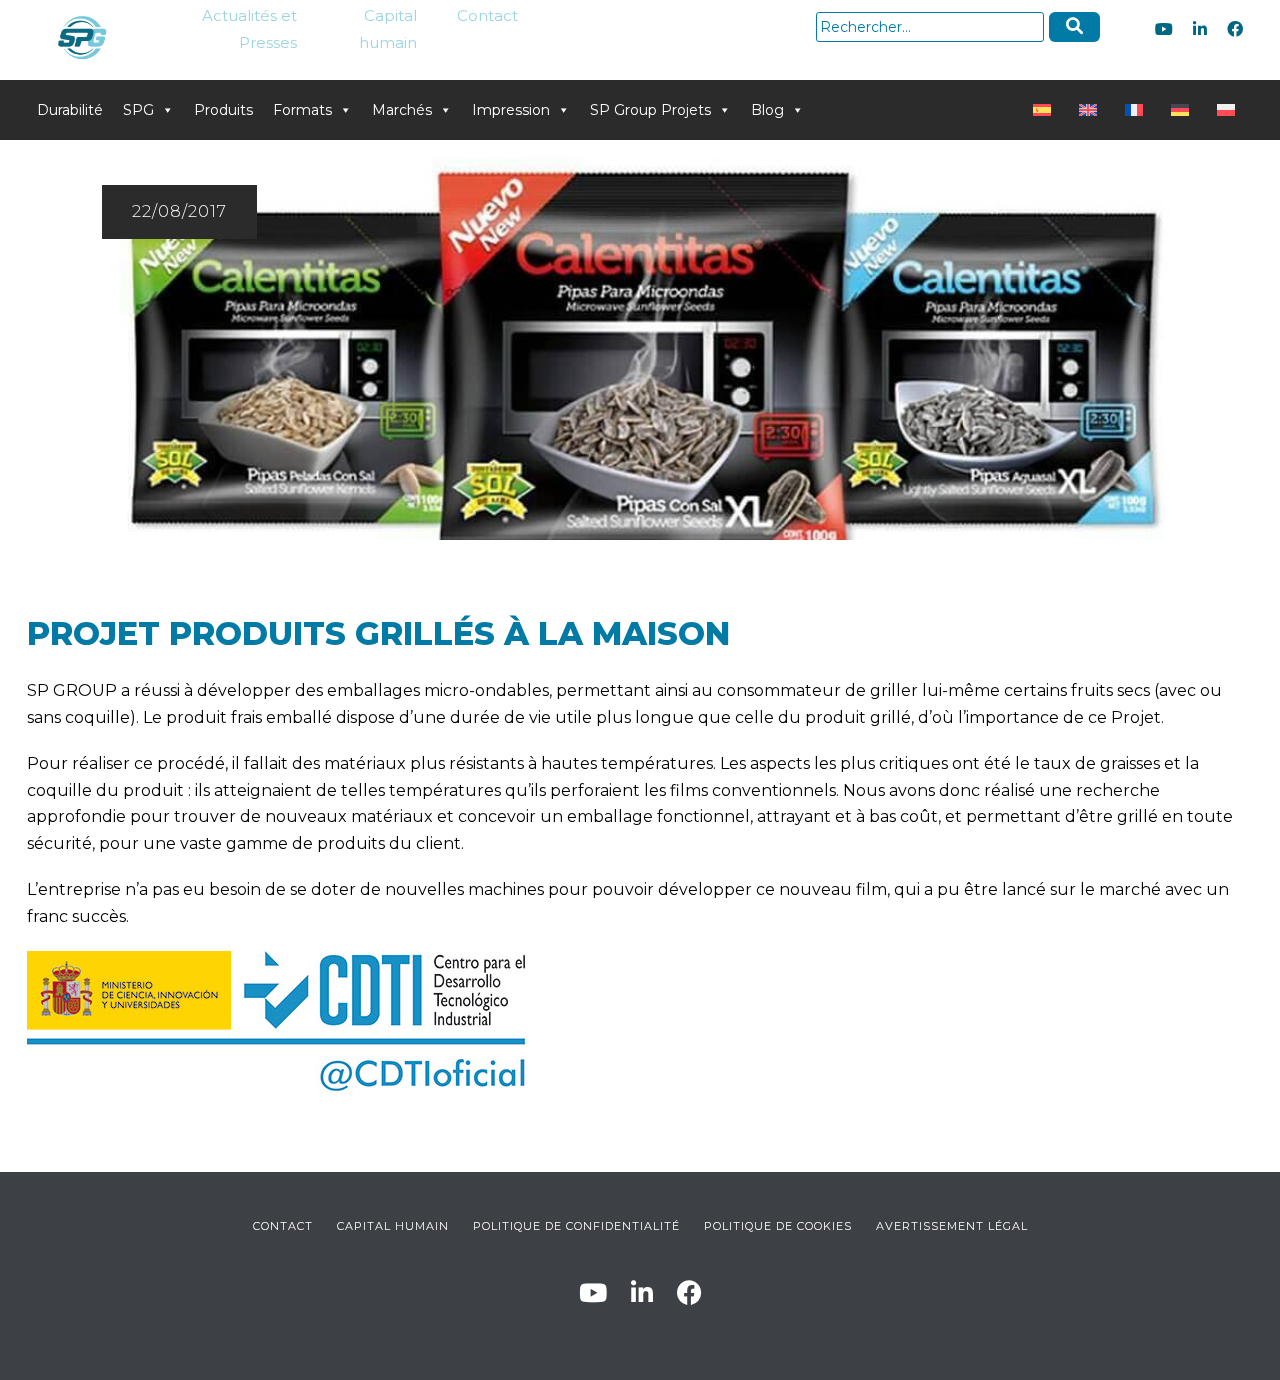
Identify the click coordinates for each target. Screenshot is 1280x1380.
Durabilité (70, 110)
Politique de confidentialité (576, 1226)
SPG (138, 110)
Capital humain (388, 29)
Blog (767, 110)
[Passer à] (1046, 110)
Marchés (402, 110)
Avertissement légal (952, 1226)
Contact (487, 15)
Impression (511, 110)
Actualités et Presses (249, 29)
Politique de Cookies (778, 1226)
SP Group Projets (650, 110)
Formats (302, 110)
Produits (223, 110)
